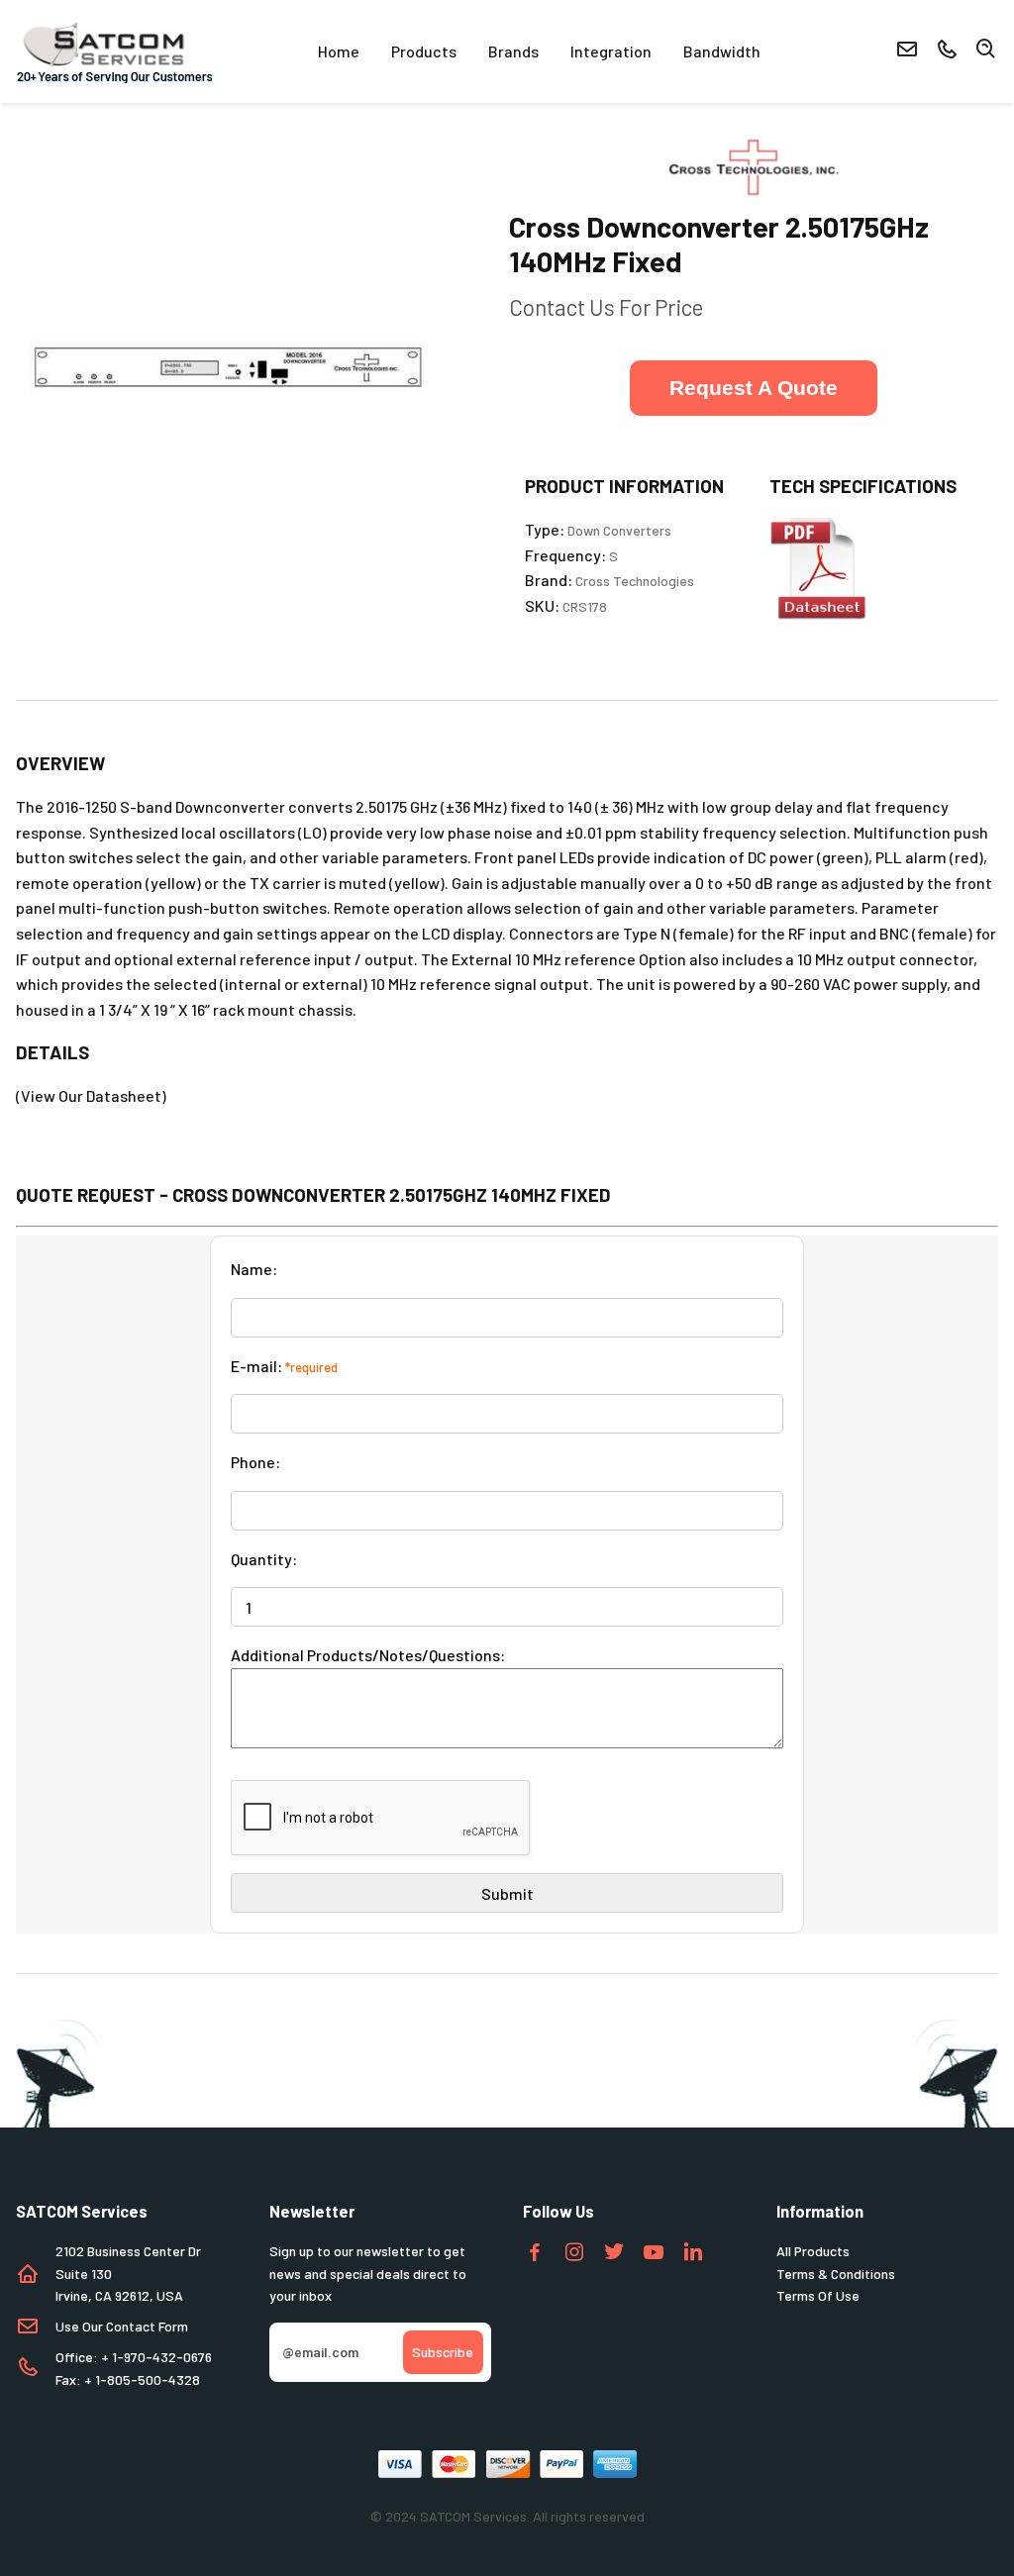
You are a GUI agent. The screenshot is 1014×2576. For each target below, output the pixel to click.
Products (424, 51)
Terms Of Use (818, 2295)
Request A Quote (754, 388)
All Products (813, 2251)
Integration (611, 51)
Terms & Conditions (836, 2274)
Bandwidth (722, 51)
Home (339, 51)
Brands (513, 51)
